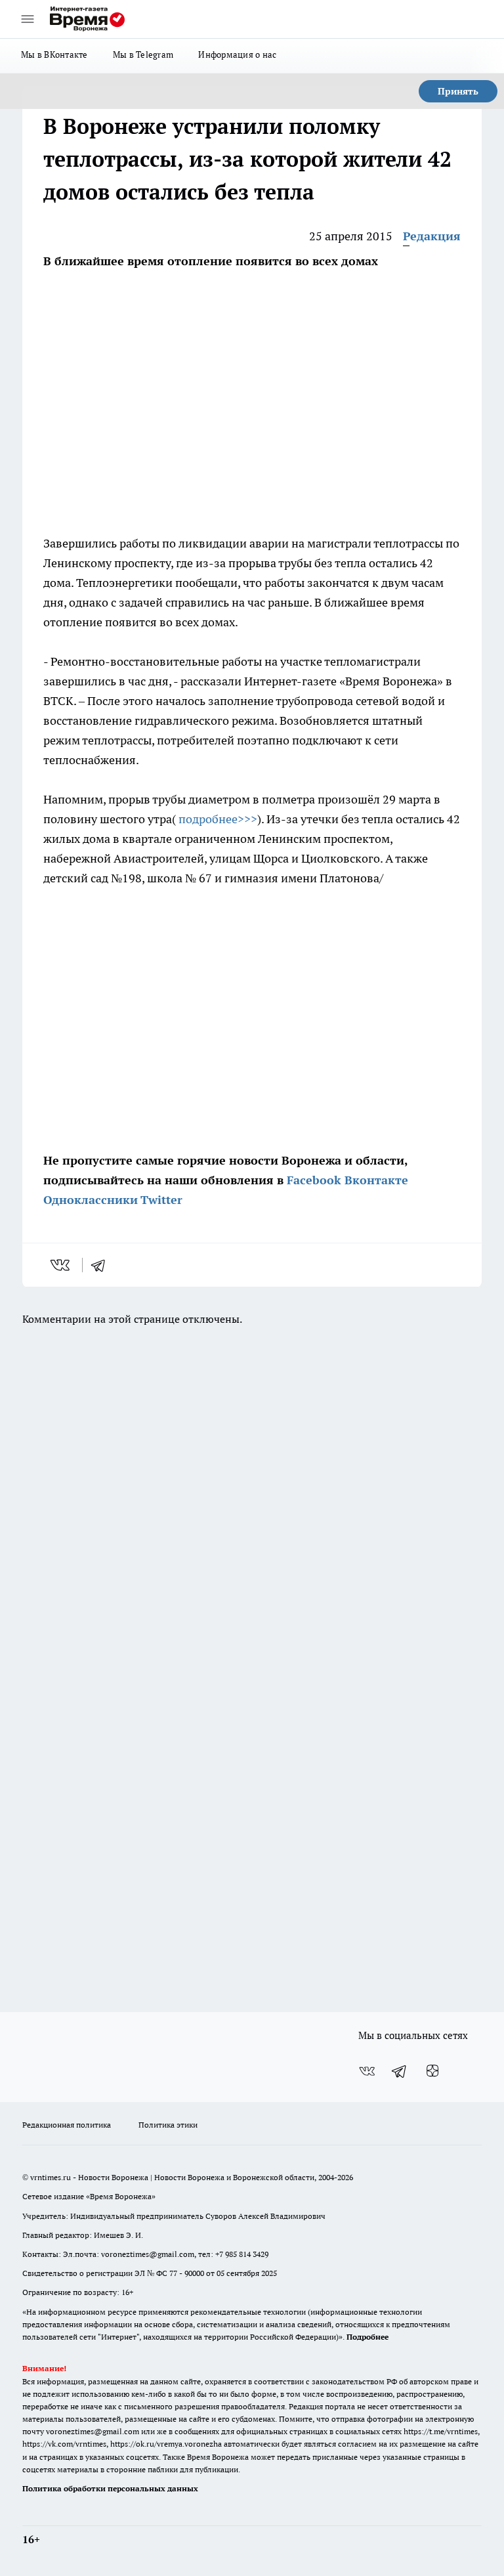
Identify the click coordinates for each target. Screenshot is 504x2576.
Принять (458, 91)
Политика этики (168, 2125)
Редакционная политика (67, 2125)
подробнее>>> (218, 819)
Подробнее (367, 2337)
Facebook (314, 1180)
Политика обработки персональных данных (110, 2488)
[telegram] (102, 1265)
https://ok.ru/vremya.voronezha (166, 2444)
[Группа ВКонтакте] (367, 2071)
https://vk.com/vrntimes (64, 2444)
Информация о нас (237, 54)
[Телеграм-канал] (400, 2071)
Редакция (432, 236)
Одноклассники (91, 1200)
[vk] (61, 1265)
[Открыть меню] (28, 19)
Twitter (161, 1200)
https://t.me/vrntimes (441, 2431)
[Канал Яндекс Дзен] (432, 2071)
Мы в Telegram (143, 54)
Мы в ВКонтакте (54, 54)
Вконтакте (376, 1180)
